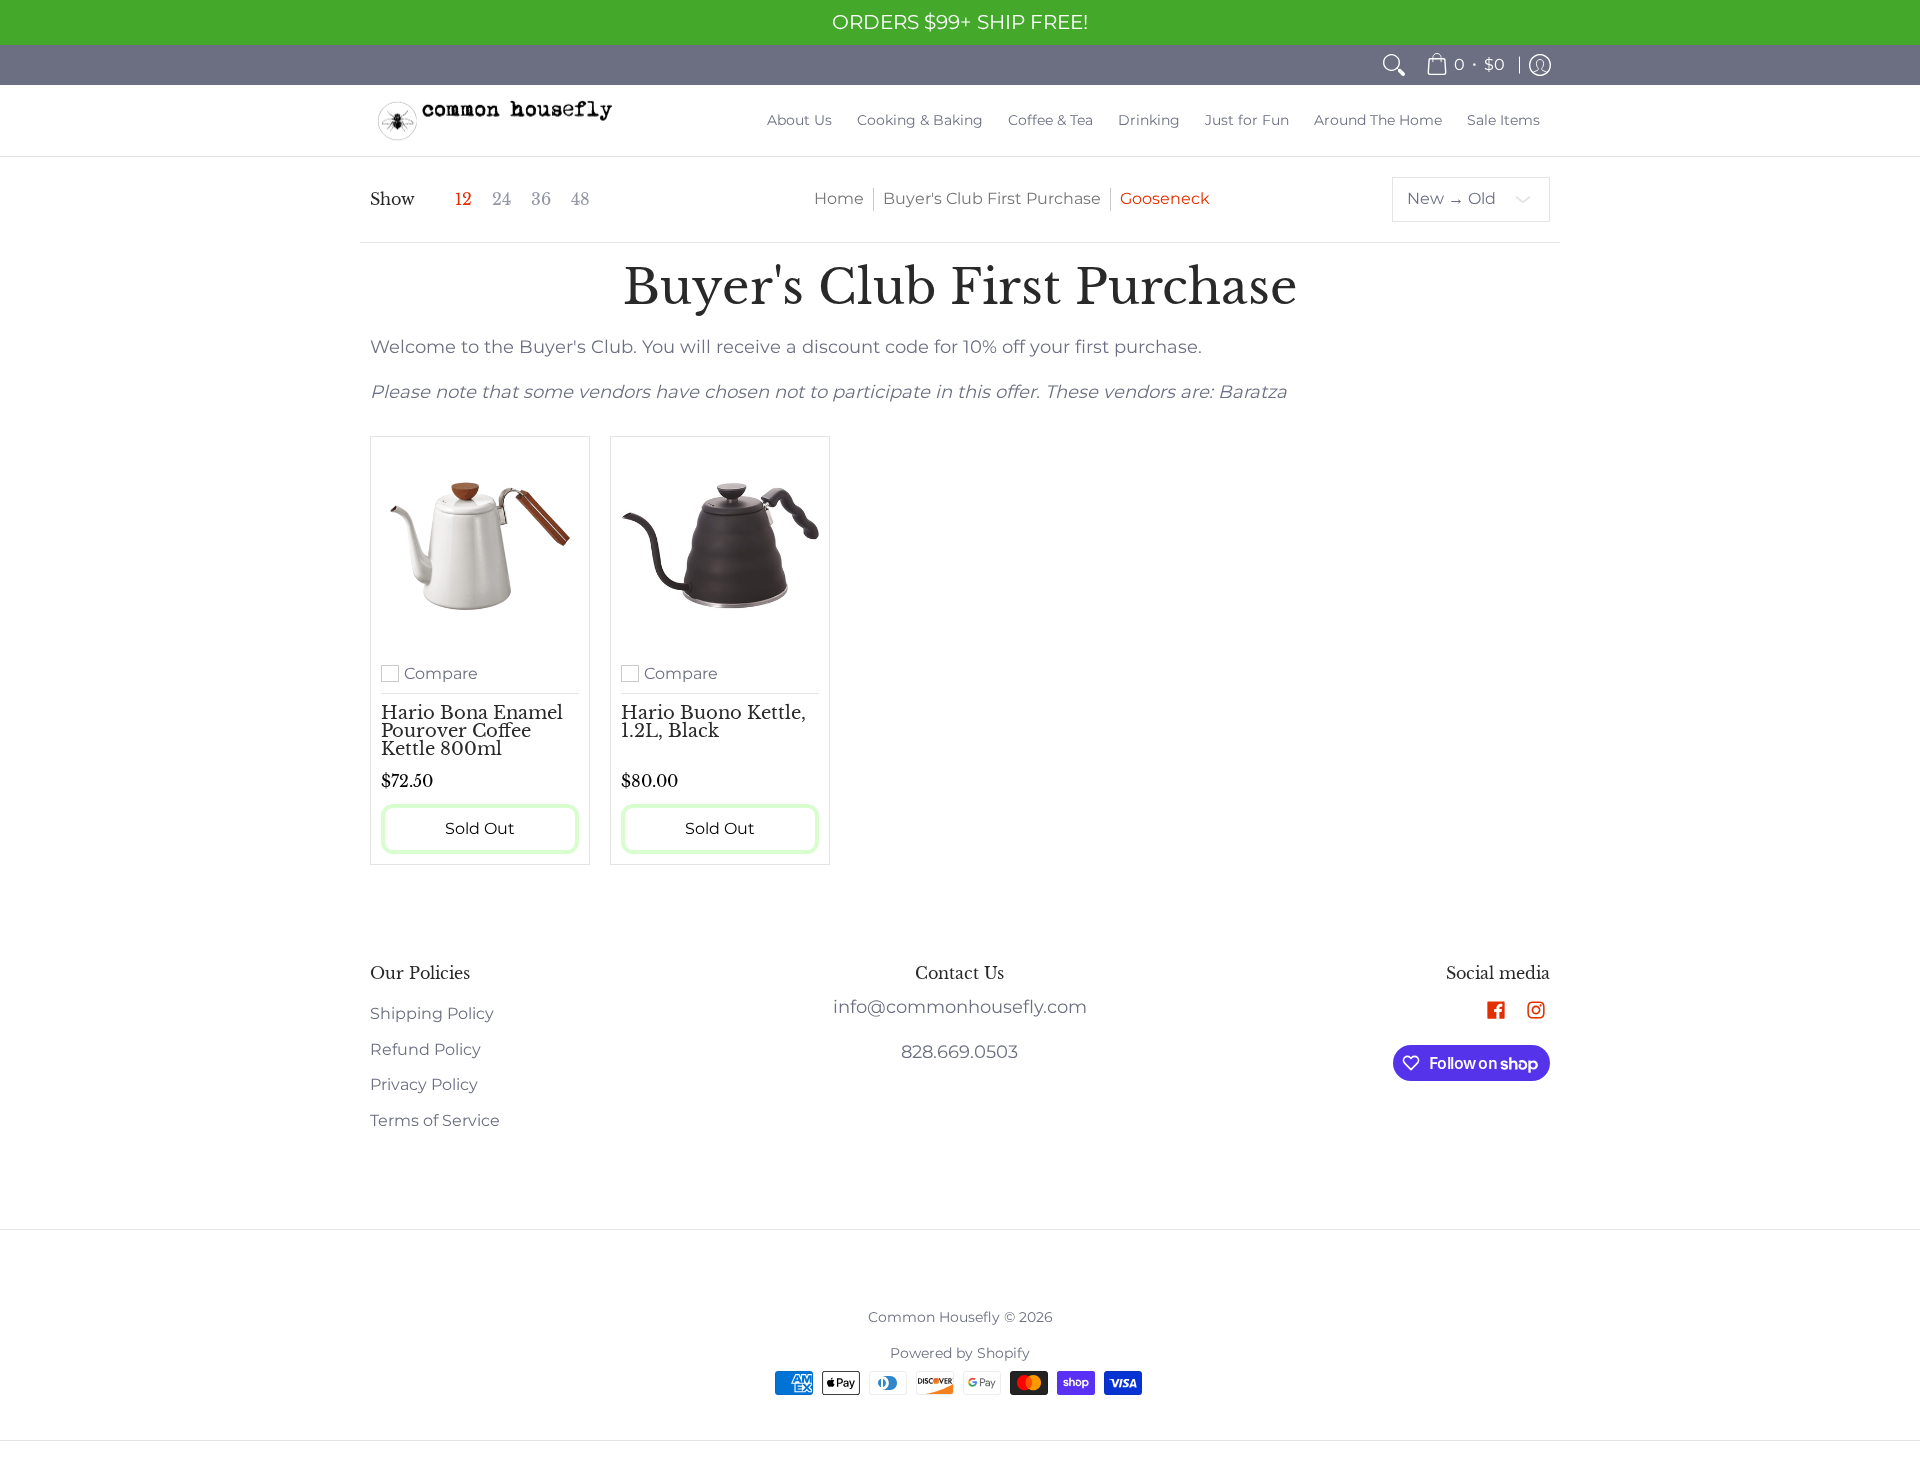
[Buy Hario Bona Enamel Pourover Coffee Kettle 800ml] (480, 546)
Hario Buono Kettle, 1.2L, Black (713, 722)
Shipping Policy (432, 1013)
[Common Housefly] (495, 120)
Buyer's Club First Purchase (992, 198)
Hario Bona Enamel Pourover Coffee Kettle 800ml (472, 731)
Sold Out (480, 828)
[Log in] (1540, 65)
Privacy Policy (424, 1084)
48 (580, 200)
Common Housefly (934, 1317)
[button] (1496, 1011)
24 (501, 200)
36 (541, 200)
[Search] (1394, 65)
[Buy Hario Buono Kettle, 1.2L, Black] (720, 546)
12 (463, 200)
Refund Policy (425, 1049)
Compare (441, 674)
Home (839, 198)
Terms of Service (435, 1120)
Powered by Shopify (960, 1353)
